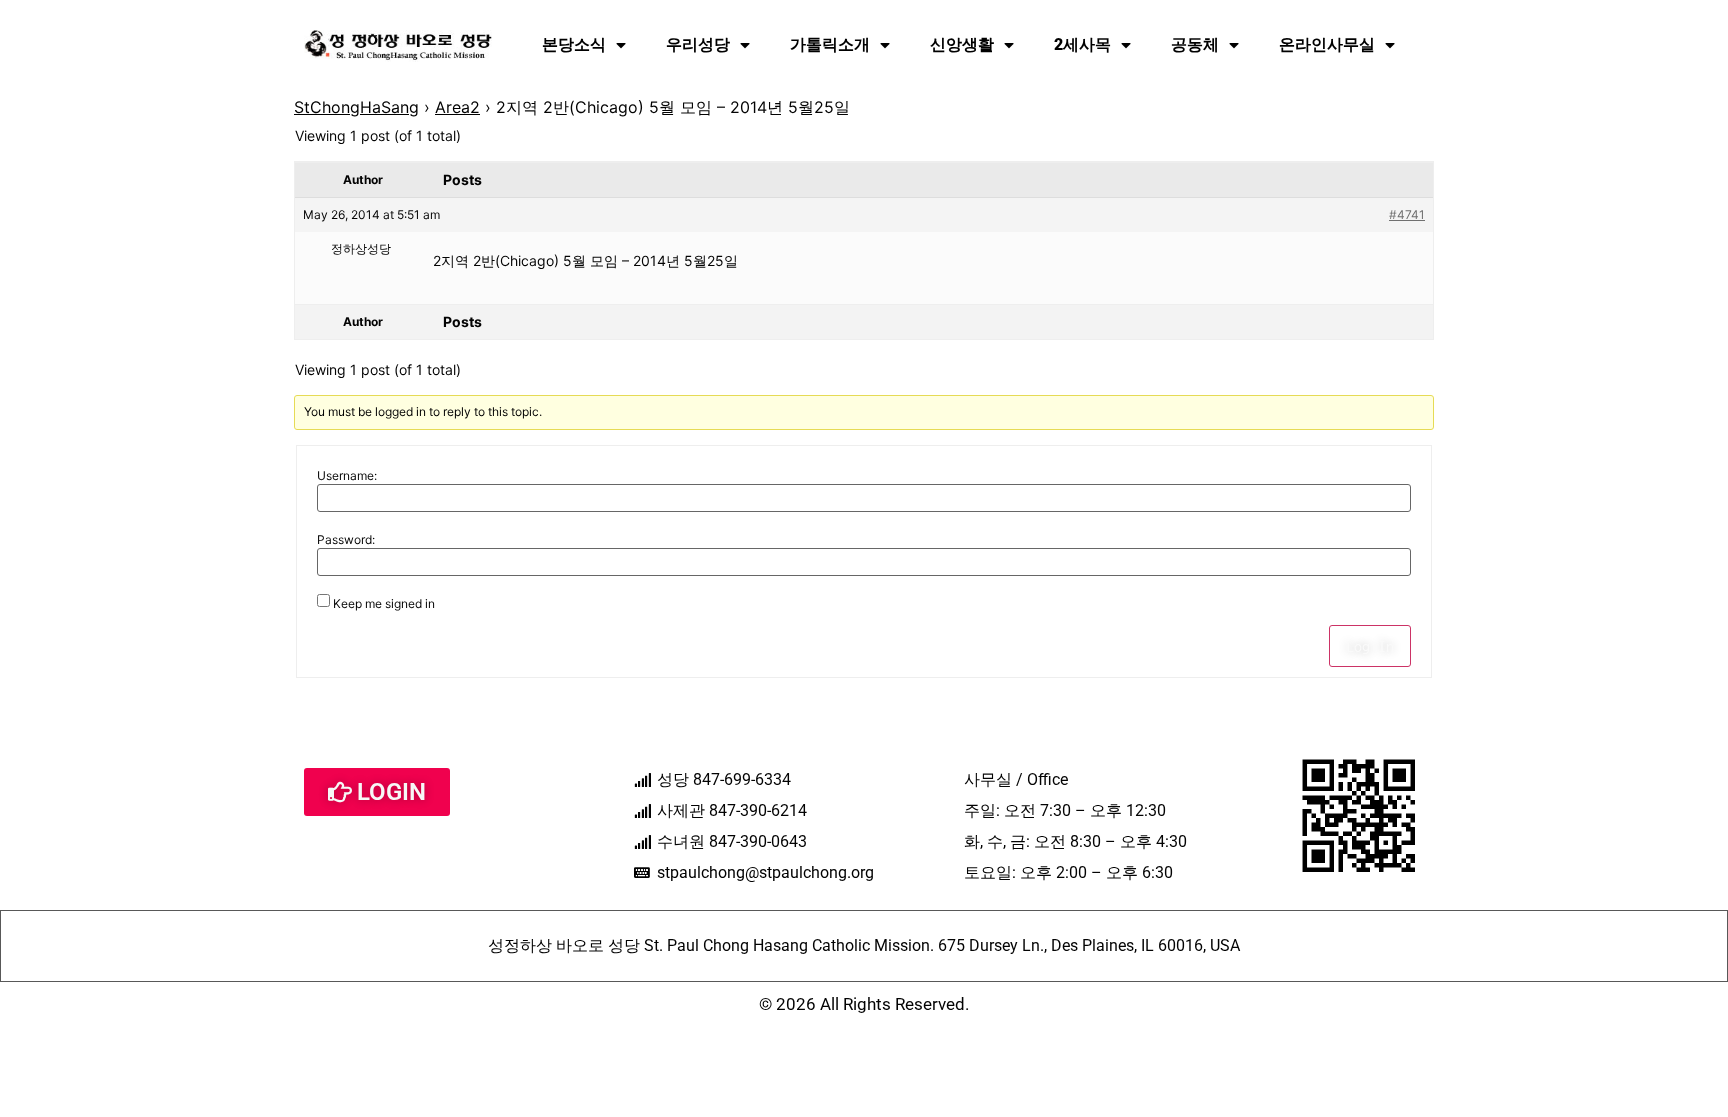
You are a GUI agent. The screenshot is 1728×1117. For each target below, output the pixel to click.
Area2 (457, 107)
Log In (1370, 646)
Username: (347, 476)
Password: (346, 540)
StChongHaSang (356, 107)
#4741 (1407, 214)
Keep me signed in (384, 604)
